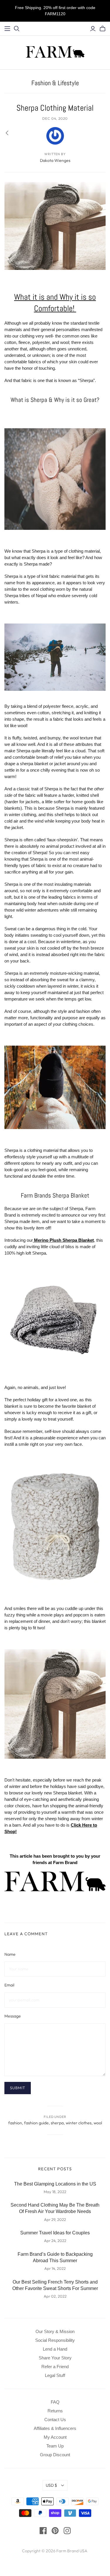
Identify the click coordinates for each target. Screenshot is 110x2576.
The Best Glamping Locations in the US (55, 2184)
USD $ (51, 2485)
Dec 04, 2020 (55, 118)
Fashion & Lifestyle (55, 83)
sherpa (57, 2123)
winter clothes (79, 2123)
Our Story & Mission (55, 2331)
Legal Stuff (55, 2375)
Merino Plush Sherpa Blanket (64, 1240)
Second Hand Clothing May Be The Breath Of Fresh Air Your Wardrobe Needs (55, 2208)
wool (98, 2123)
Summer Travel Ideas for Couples (55, 2233)
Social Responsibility (55, 2340)
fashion (15, 2123)
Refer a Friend (55, 2367)
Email (9, 1985)
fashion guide (36, 2123)
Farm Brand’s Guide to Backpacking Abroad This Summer (55, 2257)
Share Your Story (55, 2358)
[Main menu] (7, 29)
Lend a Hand (55, 2349)
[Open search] (17, 29)
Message (13, 2016)
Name (10, 1954)
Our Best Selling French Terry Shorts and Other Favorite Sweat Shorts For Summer (55, 2285)
